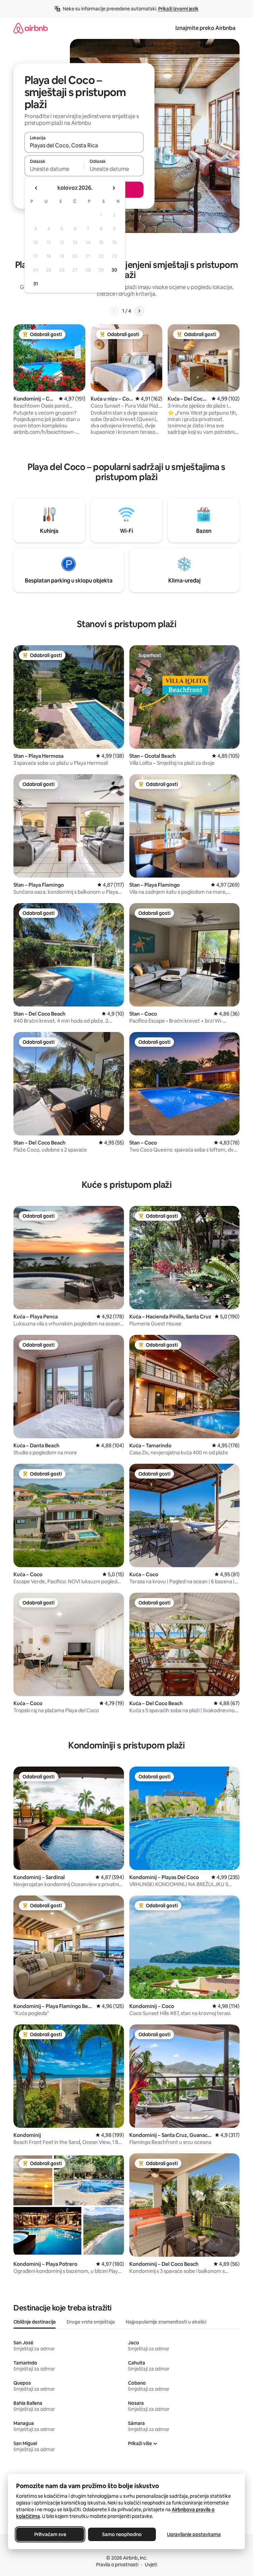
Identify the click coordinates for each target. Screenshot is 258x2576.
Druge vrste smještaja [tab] (91, 2322)
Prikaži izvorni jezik (178, 9)
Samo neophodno (122, 2534)
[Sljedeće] (139, 311)
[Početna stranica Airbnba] (31, 28)
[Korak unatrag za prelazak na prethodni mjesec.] (36, 188)
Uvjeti (151, 2565)
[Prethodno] (114, 311)
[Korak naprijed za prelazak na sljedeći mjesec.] (114, 188)
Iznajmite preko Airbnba (205, 28)
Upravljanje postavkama (194, 2534)
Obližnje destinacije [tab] (35, 2322)
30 (114, 270)
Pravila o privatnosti (117, 2565)
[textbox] (54, 169)
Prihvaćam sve (50, 2534)
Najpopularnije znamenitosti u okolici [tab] (166, 2322)
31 (36, 284)
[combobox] (84, 145)
